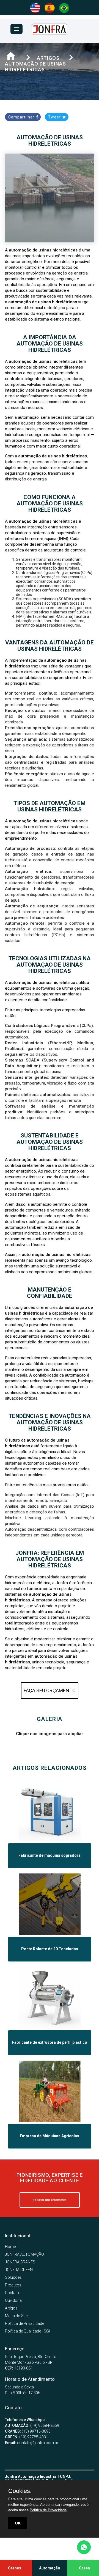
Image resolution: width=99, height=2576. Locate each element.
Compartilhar (22, 117)
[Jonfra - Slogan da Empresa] (50, 33)
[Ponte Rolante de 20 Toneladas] (50, 1934)
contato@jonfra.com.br (32, 2443)
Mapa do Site (16, 2316)
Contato (12, 2293)
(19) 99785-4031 (27, 2437)
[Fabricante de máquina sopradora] (50, 1840)
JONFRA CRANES (20, 2262)
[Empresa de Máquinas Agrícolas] (50, 2121)
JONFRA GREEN (19, 2270)
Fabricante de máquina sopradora (50, 1855)
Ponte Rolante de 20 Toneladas (50, 1949)
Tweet (55, 117)
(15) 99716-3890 (28, 2431)
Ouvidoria (13, 2300)
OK (18, 2523)
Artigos (11, 2308)
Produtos (13, 2285)
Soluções (13, 2277)
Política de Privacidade (24, 2323)
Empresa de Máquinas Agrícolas (50, 2136)
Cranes (15, 2568)
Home (10, 2247)
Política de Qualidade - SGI (27, 2331)
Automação (50, 2568)
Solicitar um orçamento (50, 2200)
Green (84, 2568)
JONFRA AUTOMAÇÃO (24, 2254)
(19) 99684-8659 (32, 2425)
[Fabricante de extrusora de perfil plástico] (50, 2027)
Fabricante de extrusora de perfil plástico (50, 2043)
